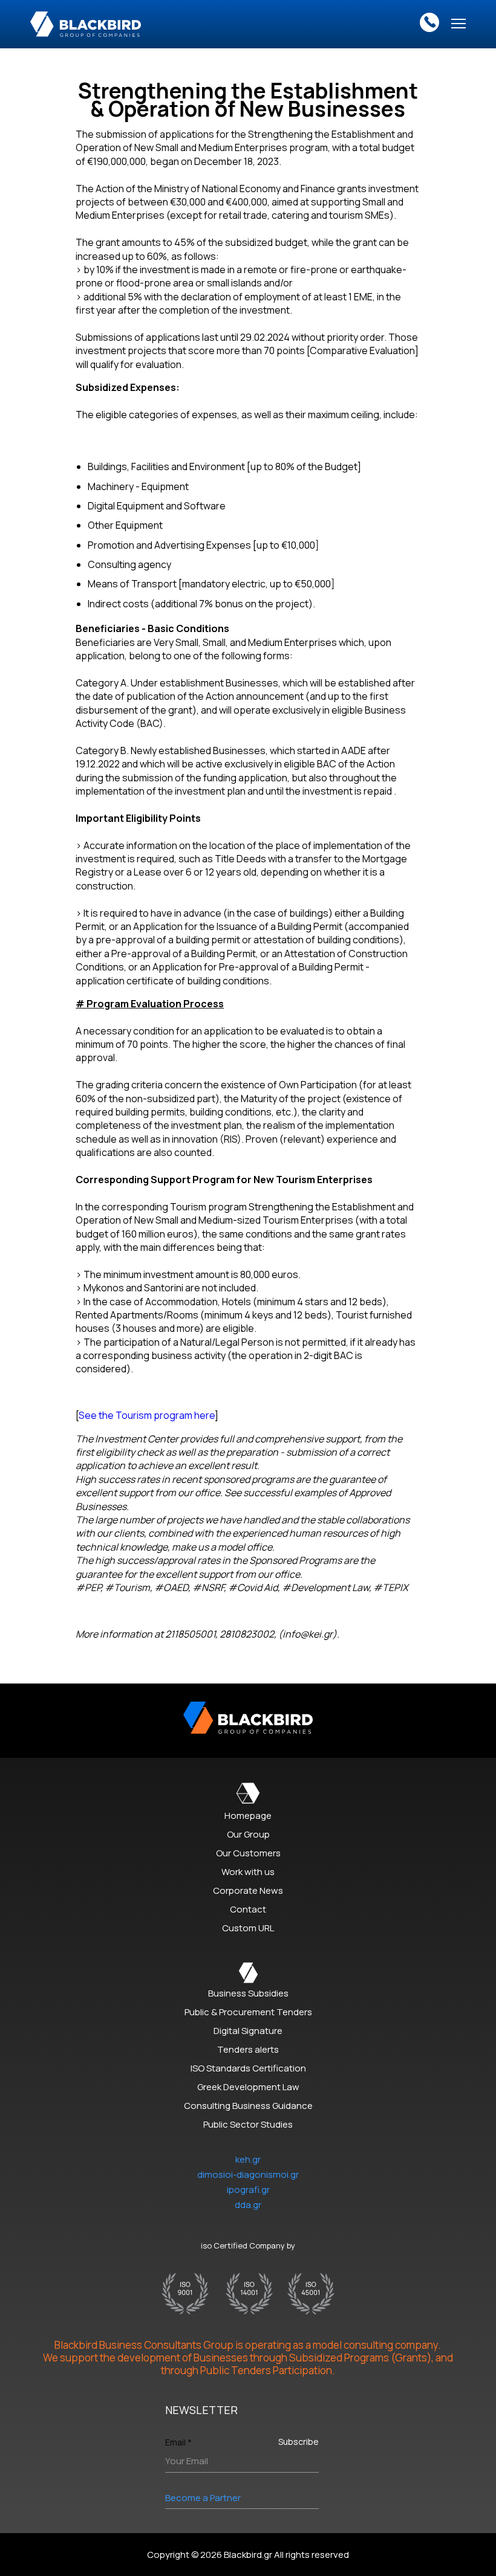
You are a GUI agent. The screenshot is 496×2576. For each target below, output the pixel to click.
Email (178, 2442)
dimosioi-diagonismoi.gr (248, 2174)
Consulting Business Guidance (248, 2106)
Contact (248, 1909)
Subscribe (299, 2442)
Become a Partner (203, 2498)
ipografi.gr (248, 2190)
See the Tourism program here (147, 1415)
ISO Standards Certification (248, 2068)
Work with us (248, 1872)
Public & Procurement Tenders (248, 2012)
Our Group (248, 1834)
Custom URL (248, 1928)
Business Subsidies (248, 1993)
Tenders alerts (248, 2049)
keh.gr (248, 2159)
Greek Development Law (248, 2087)
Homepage (248, 1816)
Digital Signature (248, 2031)
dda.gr (248, 2205)
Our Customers (248, 1853)
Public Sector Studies (248, 2124)
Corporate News (248, 1890)
